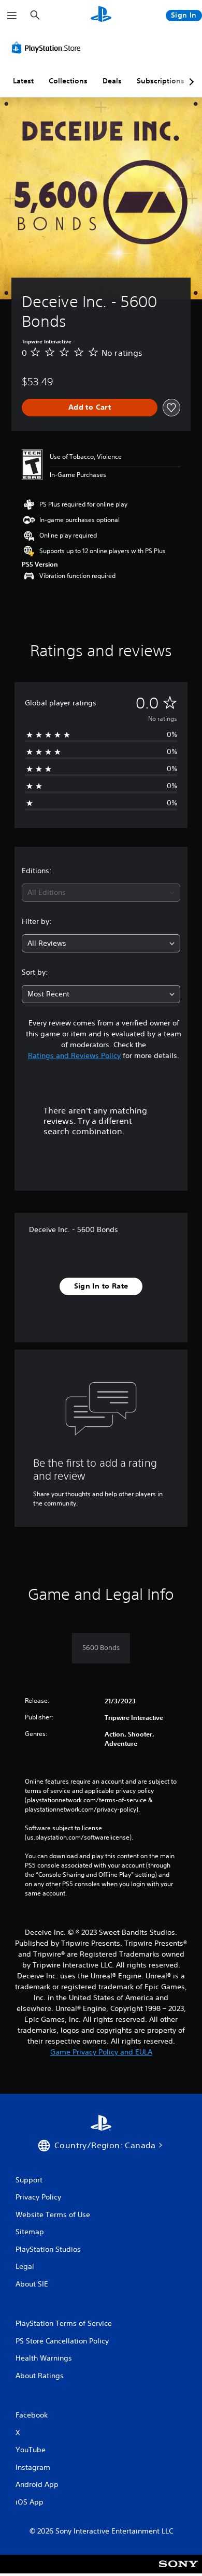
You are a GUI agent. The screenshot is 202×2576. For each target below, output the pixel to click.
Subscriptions (161, 81)
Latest (23, 81)
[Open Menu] (12, 16)
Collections (68, 81)
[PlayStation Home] (101, 15)
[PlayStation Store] (48, 48)
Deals (112, 81)
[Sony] (178, 2571)
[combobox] (101, 893)
